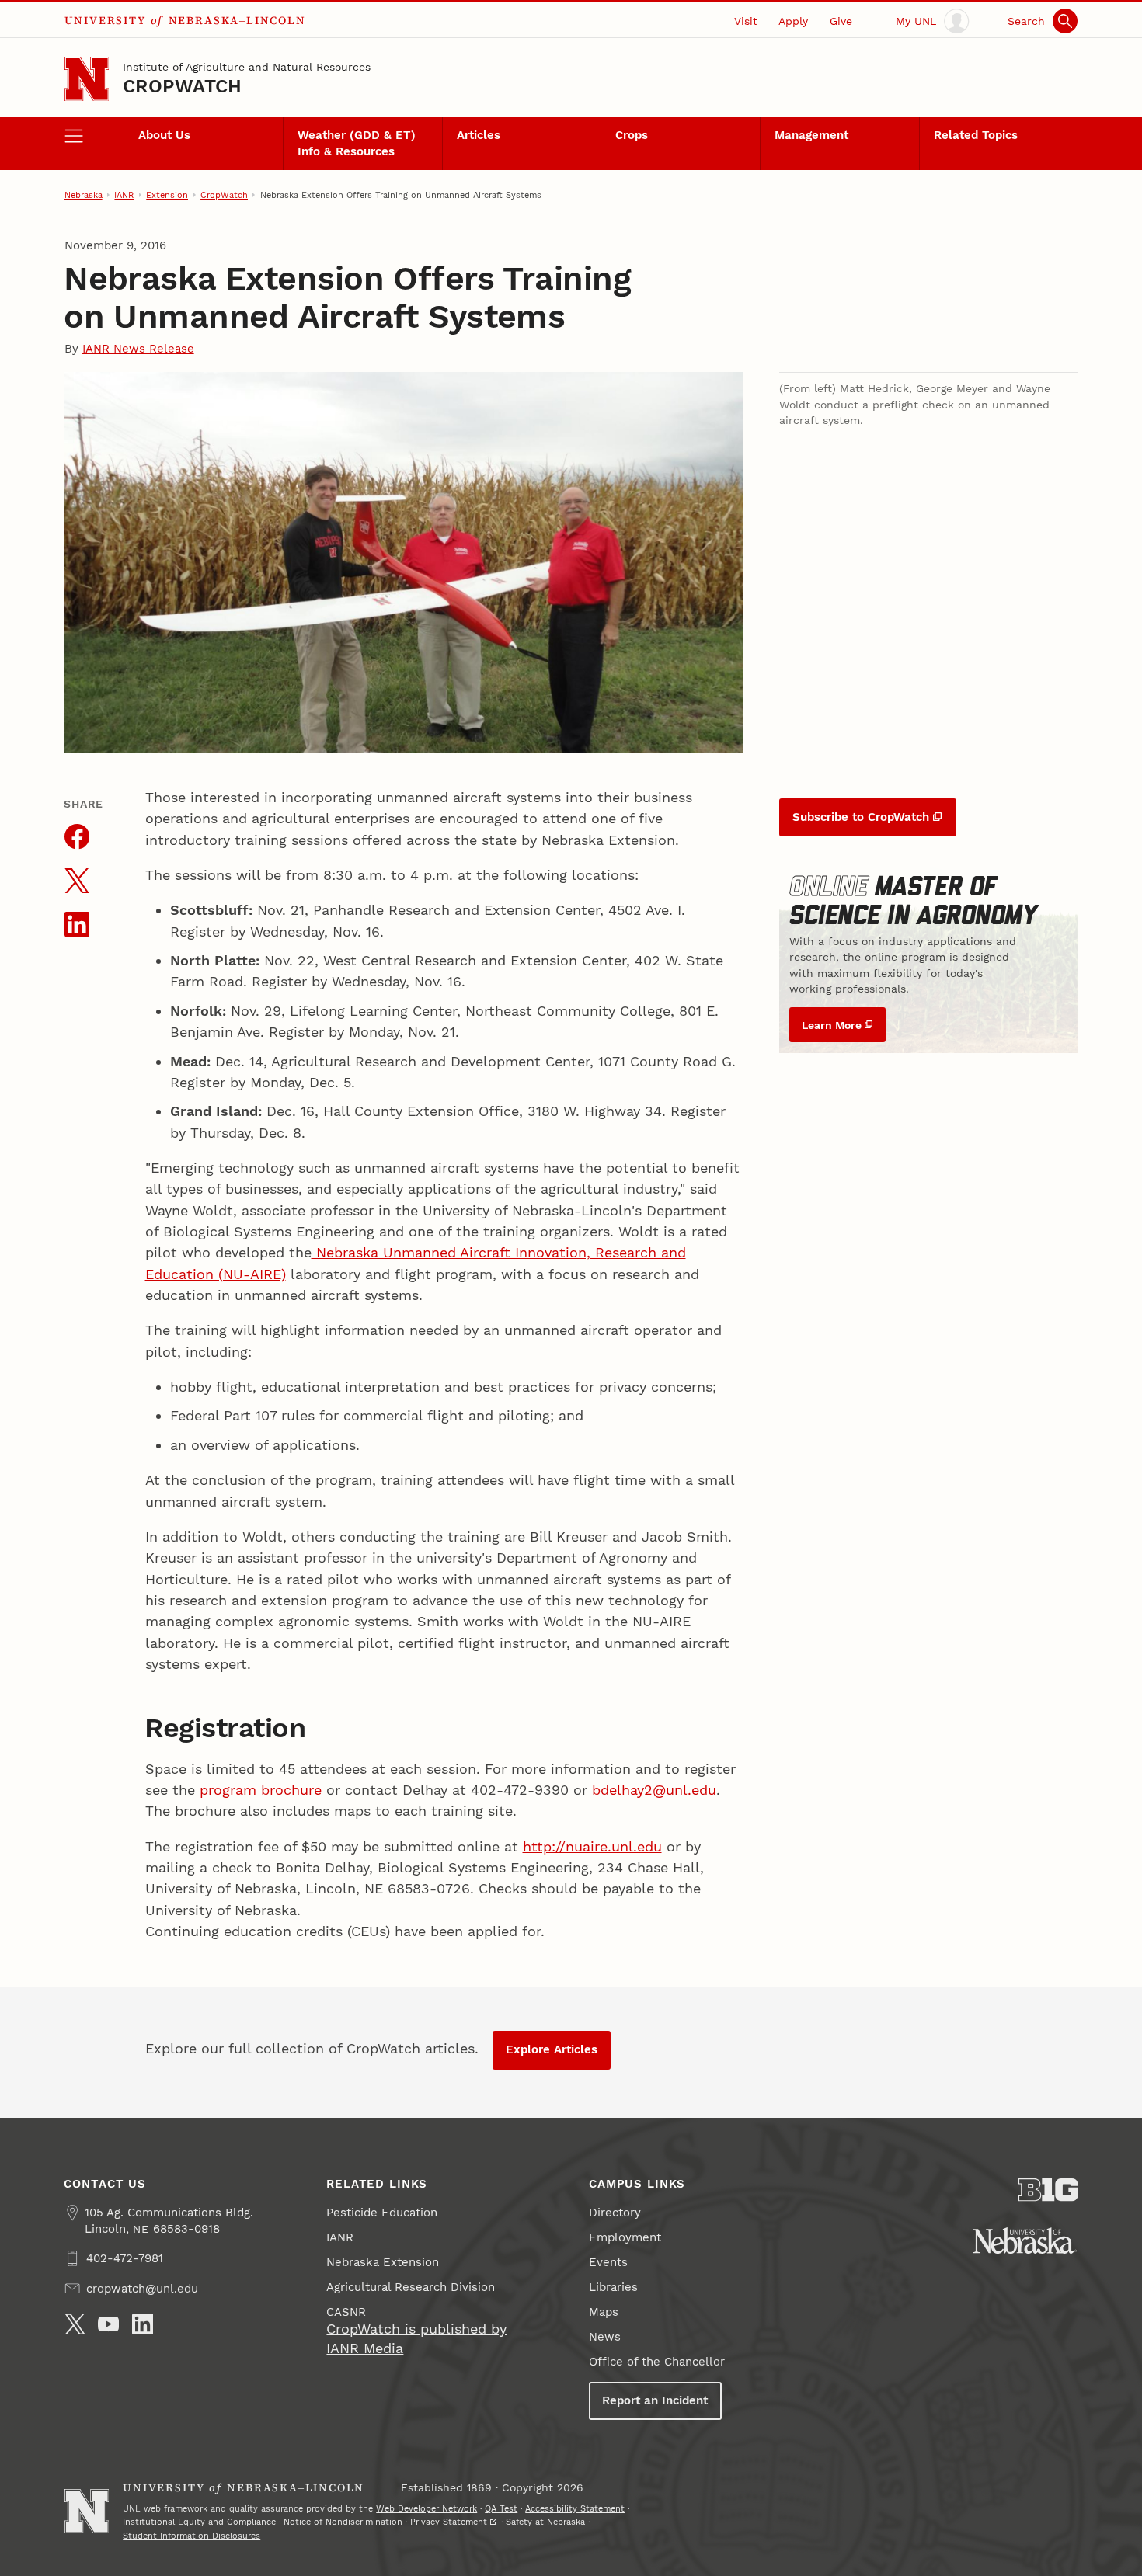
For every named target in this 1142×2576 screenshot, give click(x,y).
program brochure (261, 1790)
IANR (124, 195)
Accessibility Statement (575, 2508)
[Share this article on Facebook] (77, 836)
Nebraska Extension (383, 2262)
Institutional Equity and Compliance (199, 2522)
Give (841, 21)
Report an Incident (655, 2400)
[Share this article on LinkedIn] (77, 924)
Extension (167, 195)
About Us (164, 135)
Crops (632, 135)
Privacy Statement (449, 2522)
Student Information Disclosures (191, 2536)
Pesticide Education (382, 2213)
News (605, 2337)
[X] (75, 2324)
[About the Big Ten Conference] (1048, 2190)
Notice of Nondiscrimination (343, 2522)
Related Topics (976, 135)
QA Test (501, 2508)
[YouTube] (108, 2324)
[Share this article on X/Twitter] (77, 881)
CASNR (346, 2312)
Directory (615, 2213)
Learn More (832, 1025)
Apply (793, 21)
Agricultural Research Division (411, 2287)
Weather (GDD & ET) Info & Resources (357, 143)
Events (608, 2262)
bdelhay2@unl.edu (654, 1790)
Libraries (613, 2287)
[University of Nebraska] (1025, 2241)
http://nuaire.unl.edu (592, 1846)
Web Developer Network (427, 2508)
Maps (604, 2312)
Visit (746, 21)
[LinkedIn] (143, 2324)
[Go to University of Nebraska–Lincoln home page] (87, 79)
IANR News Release (138, 349)
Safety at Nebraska (545, 2522)
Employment (625, 2237)
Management (811, 135)
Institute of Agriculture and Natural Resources (247, 67)
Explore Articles (552, 2049)
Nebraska (84, 195)
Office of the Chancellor (657, 2362)
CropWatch (182, 86)
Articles (479, 135)
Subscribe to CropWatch (861, 817)
